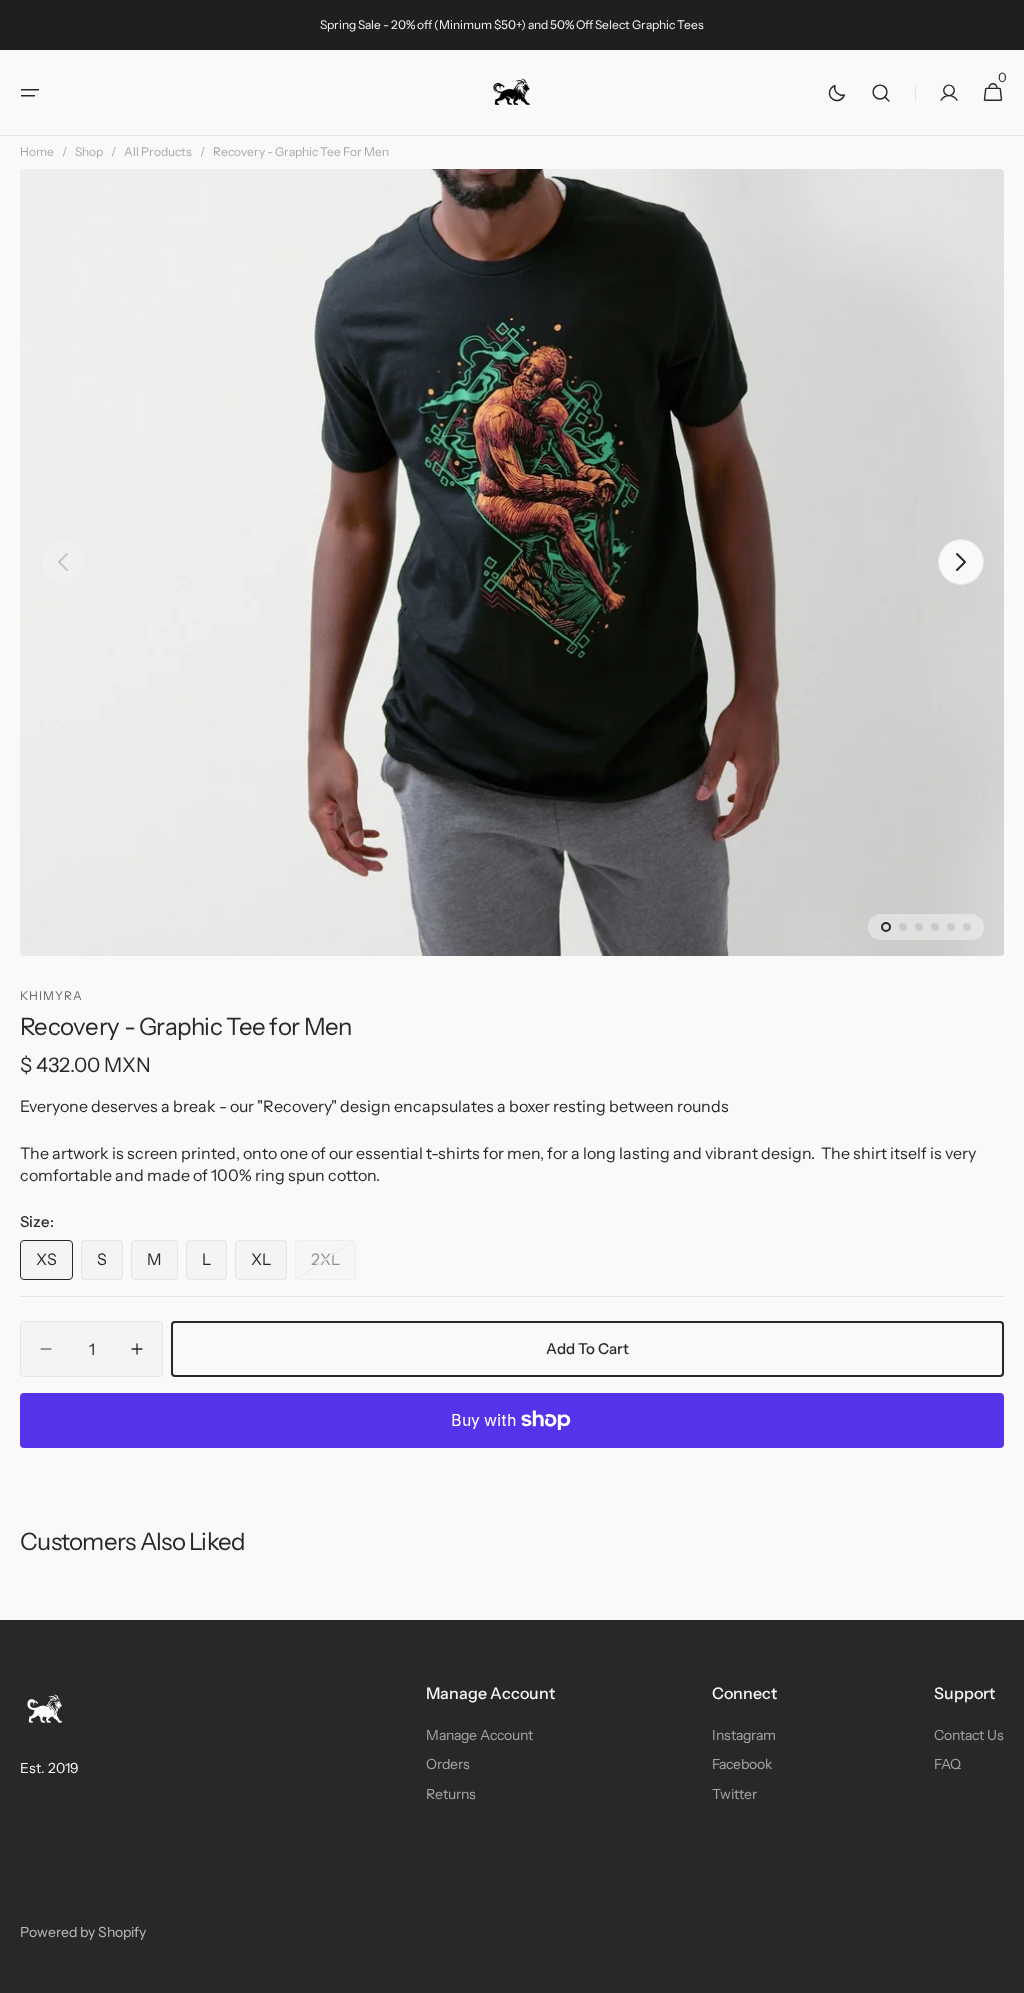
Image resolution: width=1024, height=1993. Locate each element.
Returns (451, 1794)
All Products (158, 151)
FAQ (947, 1764)
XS (54, 1264)
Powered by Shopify (83, 1932)
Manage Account (479, 1735)
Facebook (742, 1764)
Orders (448, 1764)
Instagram (744, 1735)
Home (37, 151)
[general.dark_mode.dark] (837, 93)
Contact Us (969, 1735)
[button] (30, 93)
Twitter (734, 1794)
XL (269, 1264)
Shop (89, 151)
